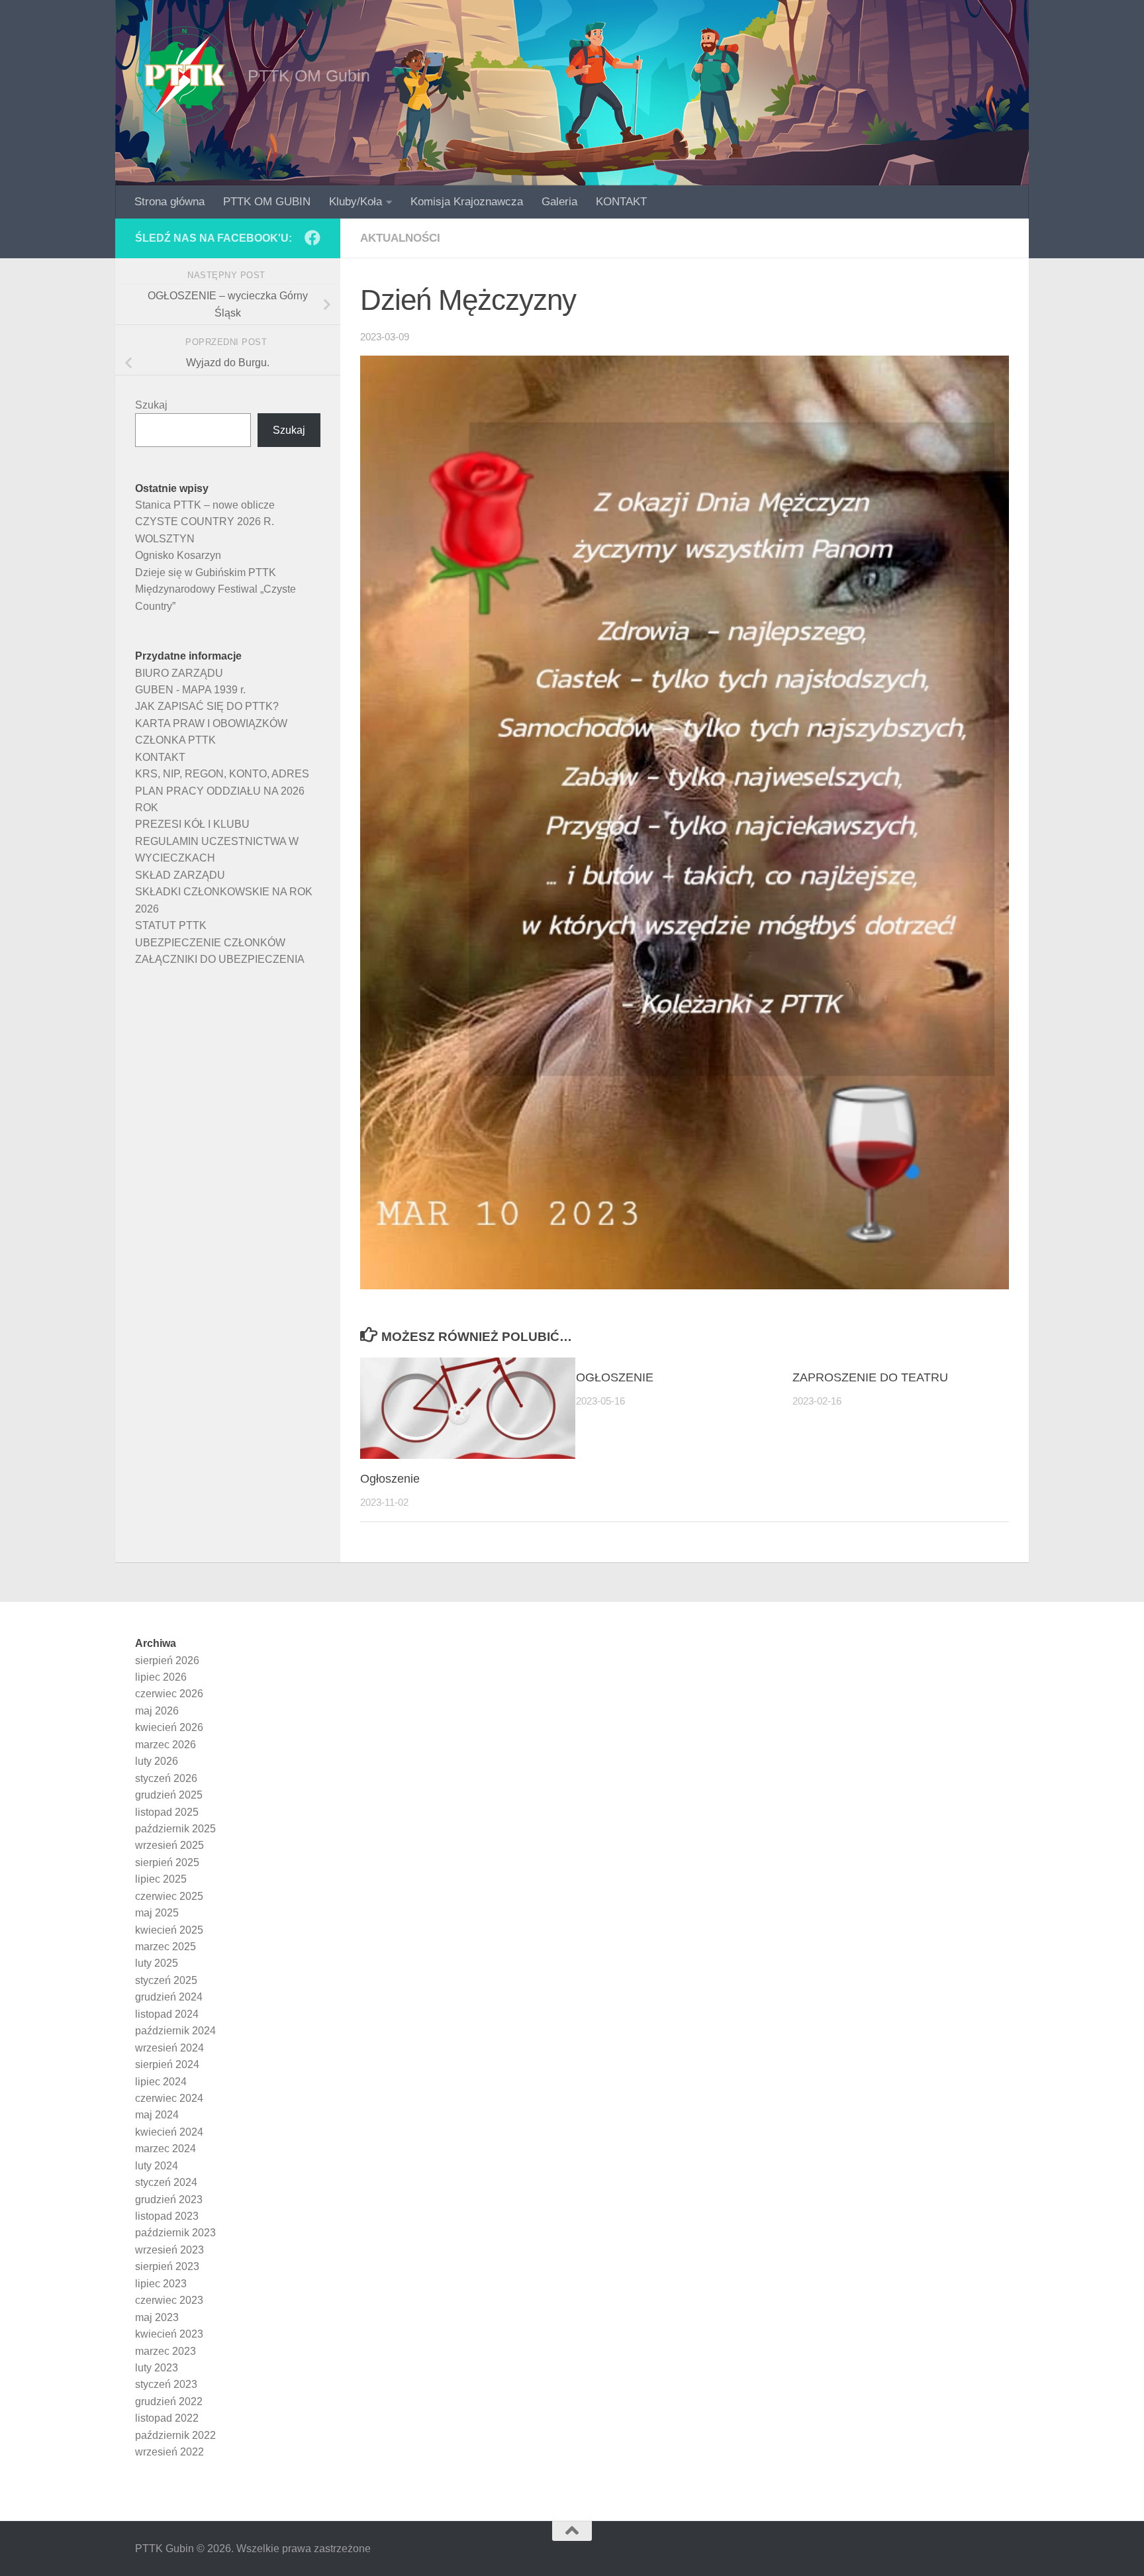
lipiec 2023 (161, 2284)
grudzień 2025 (169, 1795)
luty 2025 (157, 1963)
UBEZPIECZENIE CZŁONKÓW (210, 943)
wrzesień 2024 (169, 2048)
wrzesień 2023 (169, 2250)
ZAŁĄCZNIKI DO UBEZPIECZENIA (220, 959)
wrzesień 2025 (169, 1845)
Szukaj (151, 405)
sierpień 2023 (167, 2266)
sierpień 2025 (167, 1862)
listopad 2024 (167, 2014)
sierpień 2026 (167, 1660)
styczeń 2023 (166, 2384)
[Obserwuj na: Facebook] (312, 238)
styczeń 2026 (166, 1778)
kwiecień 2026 (169, 1727)
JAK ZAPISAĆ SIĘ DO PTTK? (207, 706)
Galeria (559, 202)
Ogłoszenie (390, 1479)
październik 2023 (175, 2233)
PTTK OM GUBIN (267, 202)
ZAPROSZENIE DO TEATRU (870, 1377)
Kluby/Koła (356, 202)
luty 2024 (157, 2166)
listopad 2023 (167, 2216)
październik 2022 (175, 2435)
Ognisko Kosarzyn (178, 555)
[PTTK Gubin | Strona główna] (185, 76)
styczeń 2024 (166, 2182)
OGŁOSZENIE (615, 1377)
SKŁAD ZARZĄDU (180, 875)
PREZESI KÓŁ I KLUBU (192, 824)
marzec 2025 (166, 1947)
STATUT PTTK (171, 925)
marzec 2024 (166, 2149)
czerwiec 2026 (169, 1694)
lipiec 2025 (161, 1879)
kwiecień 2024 (169, 2132)
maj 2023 (157, 2317)
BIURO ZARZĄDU (179, 673)
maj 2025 (157, 1913)
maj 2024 (157, 2115)
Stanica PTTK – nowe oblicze (205, 505)
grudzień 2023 (169, 2200)
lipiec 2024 (161, 2082)
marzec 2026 (166, 1745)
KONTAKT (621, 202)
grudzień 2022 (169, 2402)
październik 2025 (175, 1829)
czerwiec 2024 (169, 2098)
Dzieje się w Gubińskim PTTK (206, 572)
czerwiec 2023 (169, 2300)
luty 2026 (157, 1761)
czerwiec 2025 (169, 1896)
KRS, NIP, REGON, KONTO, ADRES (222, 774)
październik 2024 (175, 2031)
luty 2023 (157, 2368)
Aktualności (400, 238)
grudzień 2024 (169, 1997)
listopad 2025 (167, 1812)
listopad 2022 (167, 2418)
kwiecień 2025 (169, 1930)
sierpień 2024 (167, 2064)
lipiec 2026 (161, 1677)
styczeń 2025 (166, 1980)
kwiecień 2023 (169, 2334)
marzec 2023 (166, 2351)
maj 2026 (157, 1711)
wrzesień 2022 (169, 2452)
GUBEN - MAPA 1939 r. (190, 690)
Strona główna (169, 202)
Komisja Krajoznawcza (467, 202)
